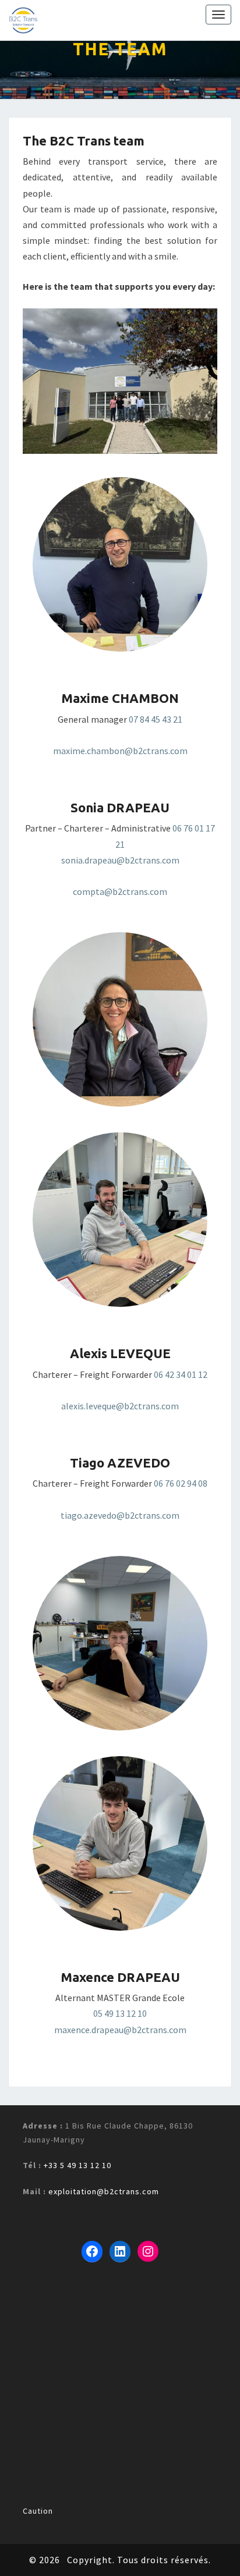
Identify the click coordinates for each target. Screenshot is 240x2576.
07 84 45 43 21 (156, 719)
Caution (38, 2511)
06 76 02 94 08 (181, 1483)
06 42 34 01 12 (181, 1374)
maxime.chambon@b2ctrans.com (120, 751)
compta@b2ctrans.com (120, 891)
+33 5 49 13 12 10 (77, 2165)
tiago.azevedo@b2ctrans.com (120, 1515)
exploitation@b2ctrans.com (104, 2191)
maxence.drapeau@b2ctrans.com (120, 2030)
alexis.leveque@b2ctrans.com (120, 1406)
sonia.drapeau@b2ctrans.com (120, 860)
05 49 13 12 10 (120, 2013)
